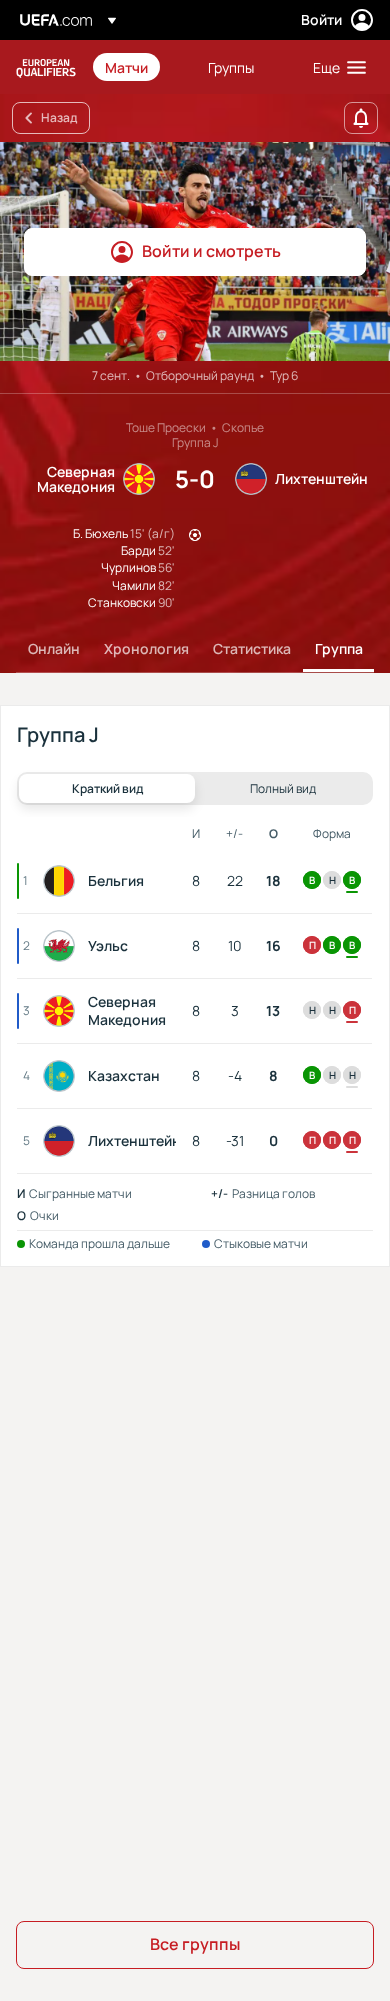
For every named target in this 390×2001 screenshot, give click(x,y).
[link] (126, 67)
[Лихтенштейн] (63, 1141)
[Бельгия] (63, 881)
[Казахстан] (63, 1076)
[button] (335, 67)
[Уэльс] (63, 946)
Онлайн (54, 648)
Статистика (252, 648)
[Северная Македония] (63, 1011)
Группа (339, 648)
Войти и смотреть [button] (211, 251)
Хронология (146, 648)
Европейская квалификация (46, 67)
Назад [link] (59, 117)
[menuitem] (139, 67)
